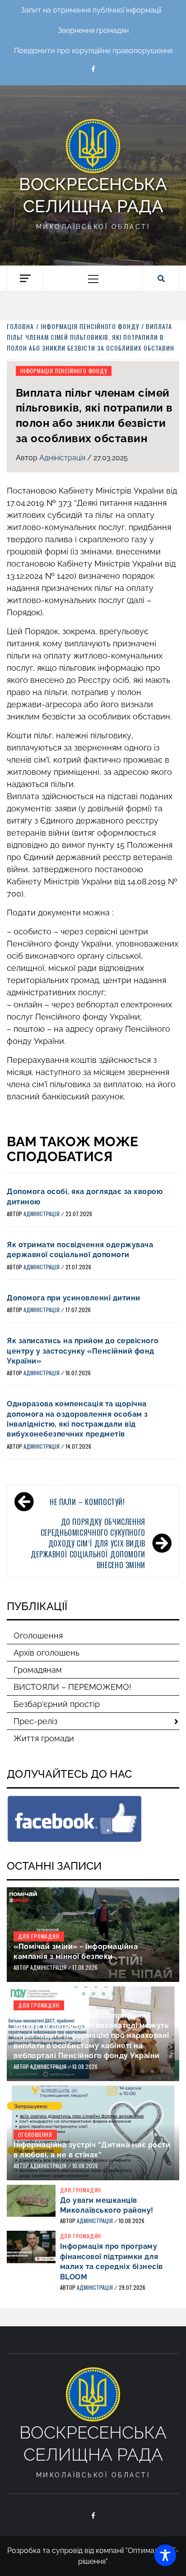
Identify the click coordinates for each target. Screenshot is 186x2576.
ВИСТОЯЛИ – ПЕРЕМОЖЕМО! (72, 1687)
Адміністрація (63, 458)
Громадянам (38, 1670)
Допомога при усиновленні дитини (74, 1298)
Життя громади (44, 1738)
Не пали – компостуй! (87, 1502)
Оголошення (38, 1636)
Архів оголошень (46, 1653)
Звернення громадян (93, 30)
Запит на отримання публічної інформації (91, 10)
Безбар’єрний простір (57, 1704)
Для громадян (39, 1936)
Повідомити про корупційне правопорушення (93, 51)
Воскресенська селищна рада (93, 195)
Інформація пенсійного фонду (64, 371)
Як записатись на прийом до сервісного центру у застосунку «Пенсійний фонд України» (83, 1351)
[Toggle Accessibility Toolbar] (165, 2555)
